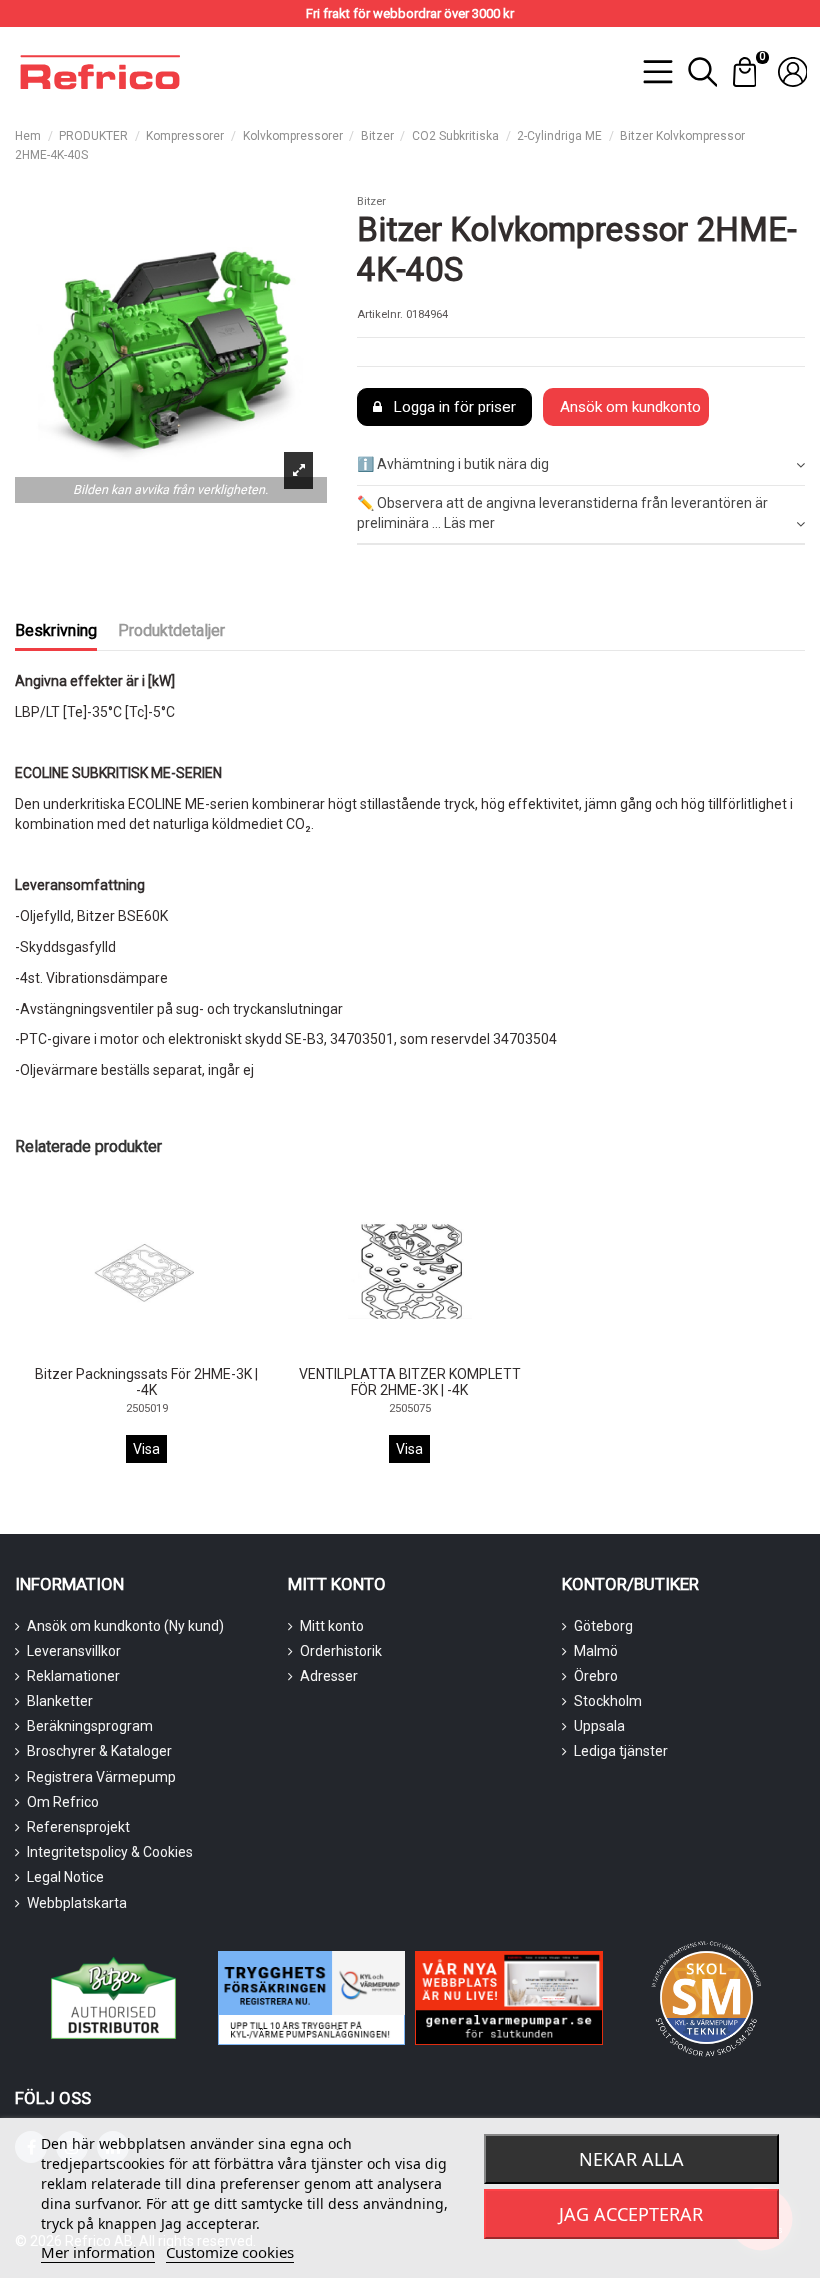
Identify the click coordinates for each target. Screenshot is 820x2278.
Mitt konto (332, 1626)
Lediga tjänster (621, 1751)
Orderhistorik (341, 1651)
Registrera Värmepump (101, 1777)
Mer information (98, 2252)
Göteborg (603, 1626)
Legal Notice (65, 1877)
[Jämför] (132, 1352)
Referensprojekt (78, 1827)
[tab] (581, 466)
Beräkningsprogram (90, 1726)
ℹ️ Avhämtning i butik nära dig (453, 464)
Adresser (329, 1676)
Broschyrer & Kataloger (99, 1751)
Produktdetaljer (171, 630)
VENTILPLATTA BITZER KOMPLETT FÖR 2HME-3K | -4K (410, 1382)
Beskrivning (56, 630)
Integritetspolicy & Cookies (110, 1852)
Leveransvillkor (74, 1651)
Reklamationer (73, 1676)
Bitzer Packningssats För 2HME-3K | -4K (146, 1382)
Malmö (596, 1651)
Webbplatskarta (77, 1903)
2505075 (410, 1408)
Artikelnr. (380, 314)
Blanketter (60, 1701)
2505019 (147, 1408)
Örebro (596, 1676)
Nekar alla (631, 2159)
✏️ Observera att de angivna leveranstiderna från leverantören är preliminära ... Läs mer (562, 513)
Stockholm (608, 1701)
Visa (146, 1449)
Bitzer (371, 201)
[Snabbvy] (160, 1351)
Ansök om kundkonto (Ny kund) (125, 1626)
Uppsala (599, 1726)
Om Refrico (63, 1802)
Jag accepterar (631, 2214)
